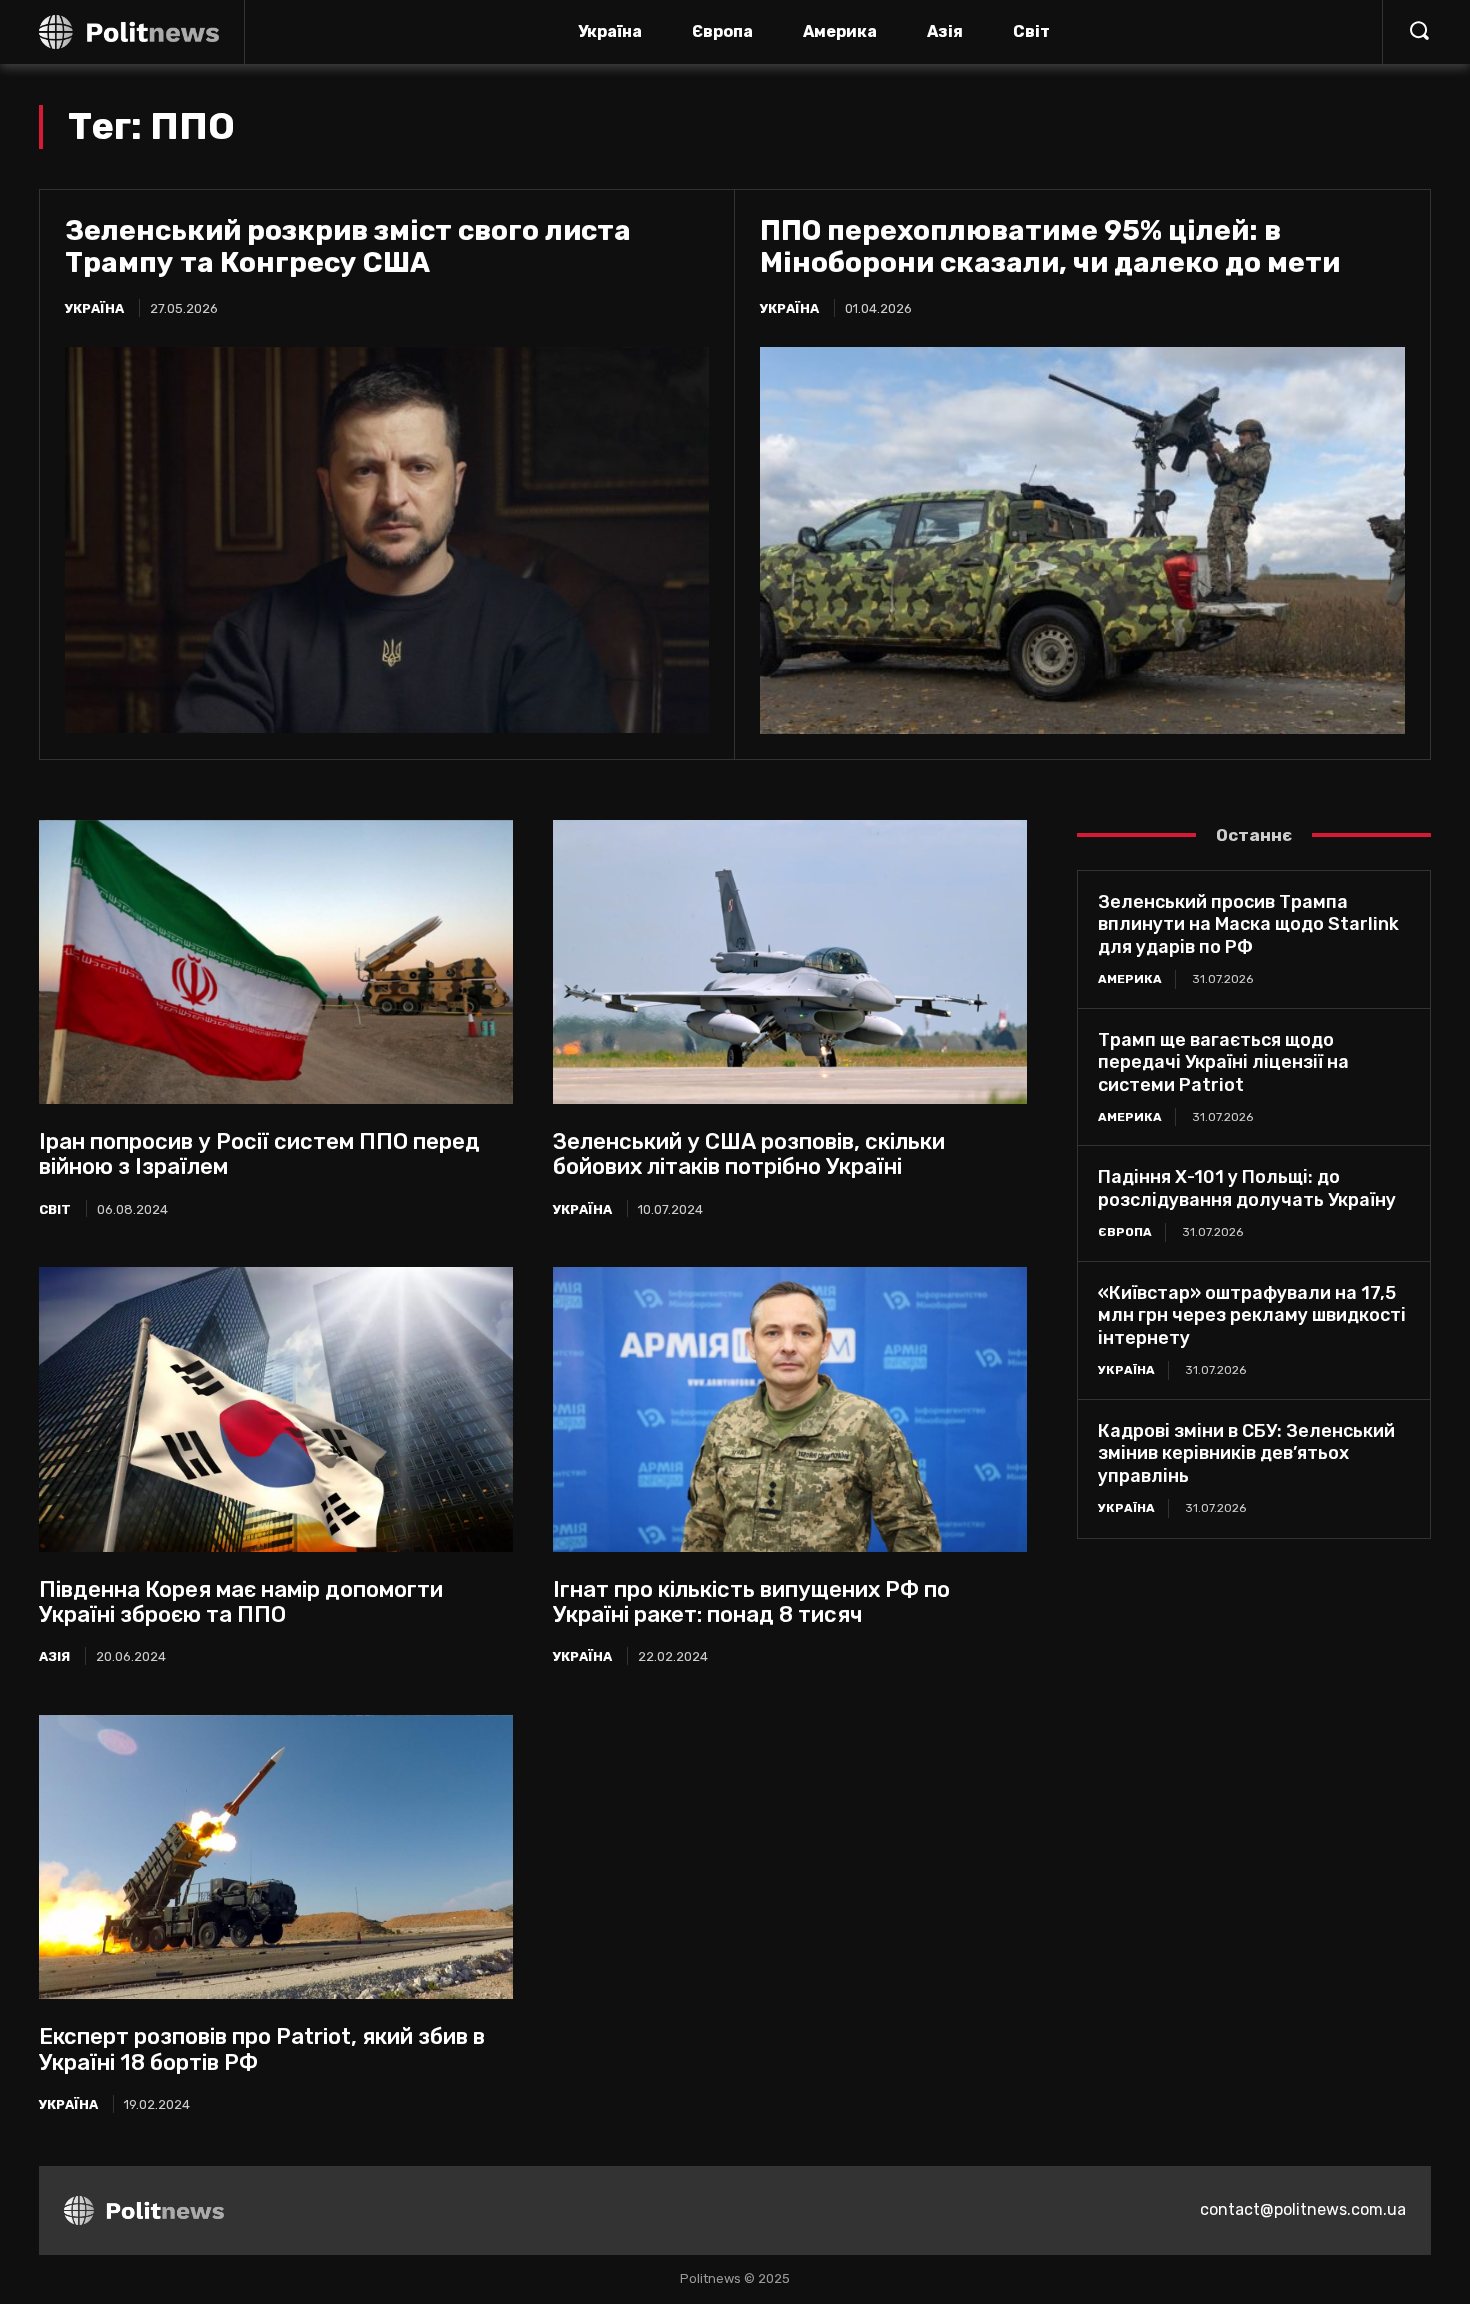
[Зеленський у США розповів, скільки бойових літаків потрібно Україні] (790, 962)
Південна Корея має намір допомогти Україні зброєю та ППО (241, 1602)
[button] (1419, 30)
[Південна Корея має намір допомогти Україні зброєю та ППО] (276, 1409)
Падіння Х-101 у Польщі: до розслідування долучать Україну (1247, 1188)
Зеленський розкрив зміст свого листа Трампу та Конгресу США (348, 246)
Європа (1125, 1232)
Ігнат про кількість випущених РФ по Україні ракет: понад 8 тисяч (751, 1602)
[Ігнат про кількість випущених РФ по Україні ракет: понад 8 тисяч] (790, 1409)
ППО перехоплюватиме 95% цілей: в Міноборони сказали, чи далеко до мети (1050, 246)
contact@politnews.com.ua (1303, 2209)
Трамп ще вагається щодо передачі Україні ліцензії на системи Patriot (1223, 1062)
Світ (55, 1209)
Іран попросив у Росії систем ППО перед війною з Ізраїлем (259, 1154)
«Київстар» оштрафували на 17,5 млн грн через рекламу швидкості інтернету (1252, 1315)
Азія (54, 1656)
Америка (1130, 979)
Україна (94, 308)
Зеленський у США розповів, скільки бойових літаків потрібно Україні (749, 1154)
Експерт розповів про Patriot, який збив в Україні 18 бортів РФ (262, 2049)
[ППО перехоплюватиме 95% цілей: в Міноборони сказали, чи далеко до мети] (1082, 540)
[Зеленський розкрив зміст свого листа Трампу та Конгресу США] (387, 540)
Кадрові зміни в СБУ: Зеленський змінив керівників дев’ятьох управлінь (1246, 1453)
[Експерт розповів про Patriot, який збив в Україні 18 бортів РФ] (276, 1857)
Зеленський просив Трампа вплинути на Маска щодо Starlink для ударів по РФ (1248, 924)
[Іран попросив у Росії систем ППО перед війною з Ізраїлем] (276, 962)
